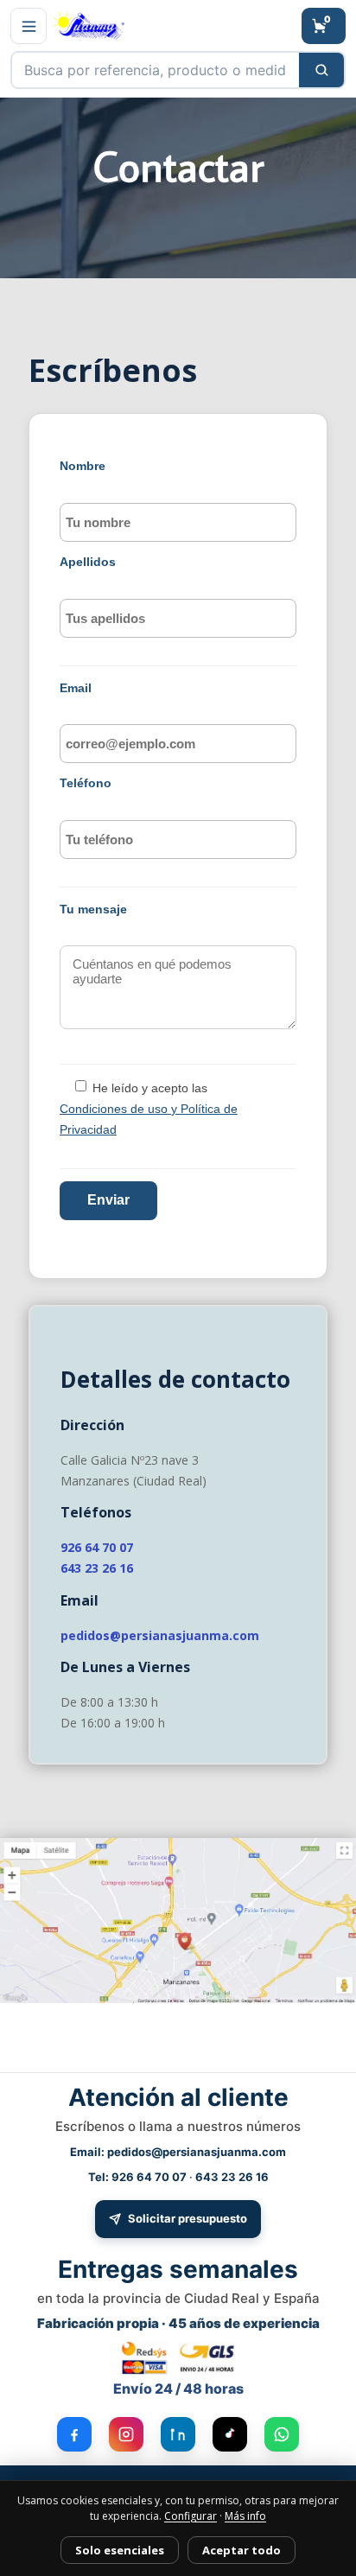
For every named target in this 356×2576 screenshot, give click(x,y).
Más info (245, 2516)
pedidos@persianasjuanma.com (160, 1635)
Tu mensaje (93, 909)
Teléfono (86, 783)
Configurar (191, 2516)
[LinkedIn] (178, 2434)
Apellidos (88, 562)
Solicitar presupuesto (188, 2218)
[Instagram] (126, 2434)
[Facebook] (74, 2434)
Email (76, 688)
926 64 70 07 (97, 1547)
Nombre (83, 466)
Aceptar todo (242, 2550)
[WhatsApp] (282, 2434)
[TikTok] (230, 2434)
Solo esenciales (120, 2550)
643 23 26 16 (97, 1568)
